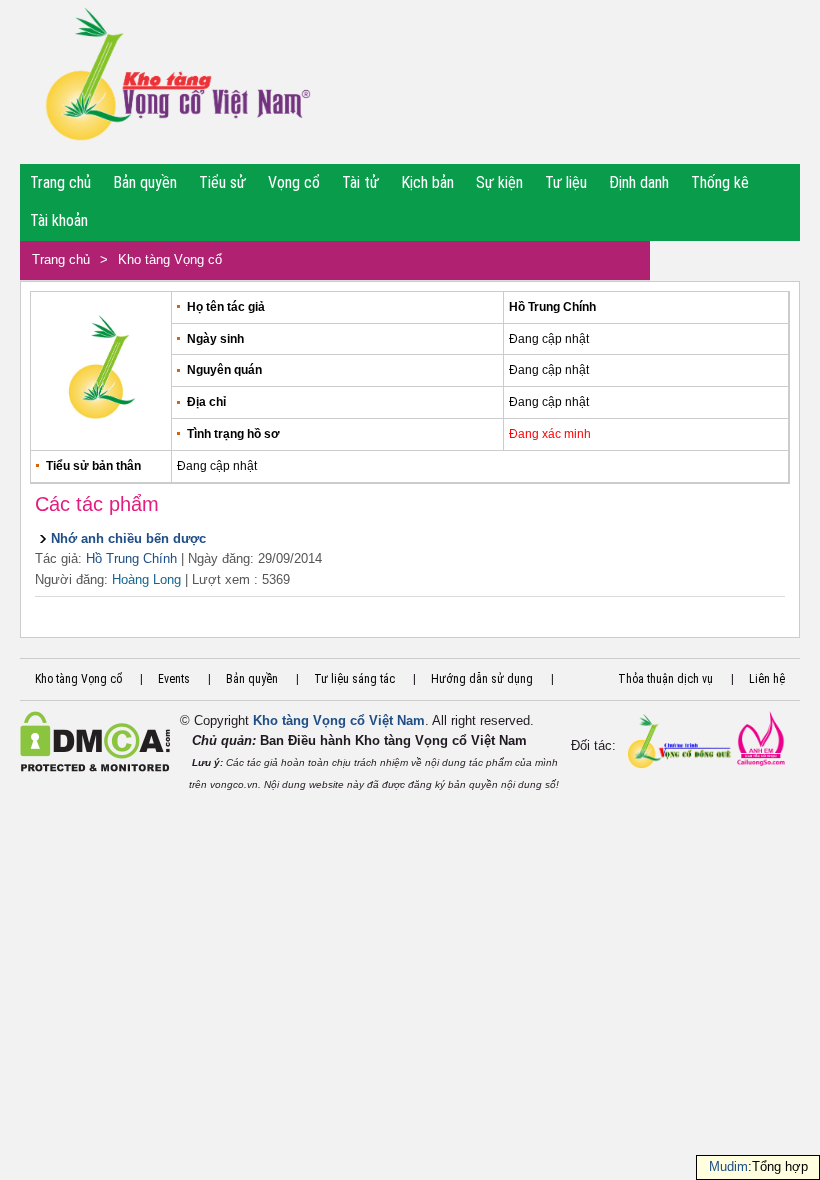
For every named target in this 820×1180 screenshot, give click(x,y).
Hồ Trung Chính (131, 558)
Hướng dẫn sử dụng (482, 679)
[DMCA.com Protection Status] (95, 767)
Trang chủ (60, 182)
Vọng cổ (294, 182)
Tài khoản (59, 220)
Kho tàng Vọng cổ (170, 259)
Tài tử (360, 182)
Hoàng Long (146, 579)
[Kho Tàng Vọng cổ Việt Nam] (176, 82)
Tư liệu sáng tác (354, 679)
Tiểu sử (222, 182)
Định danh (639, 182)
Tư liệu (566, 182)
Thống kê (720, 182)
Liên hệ (767, 679)
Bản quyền (145, 182)
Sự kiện (499, 182)
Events (174, 679)
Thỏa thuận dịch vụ (665, 679)
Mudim (728, 1166)
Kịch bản (427, 182)
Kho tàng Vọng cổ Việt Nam (339, 720)
